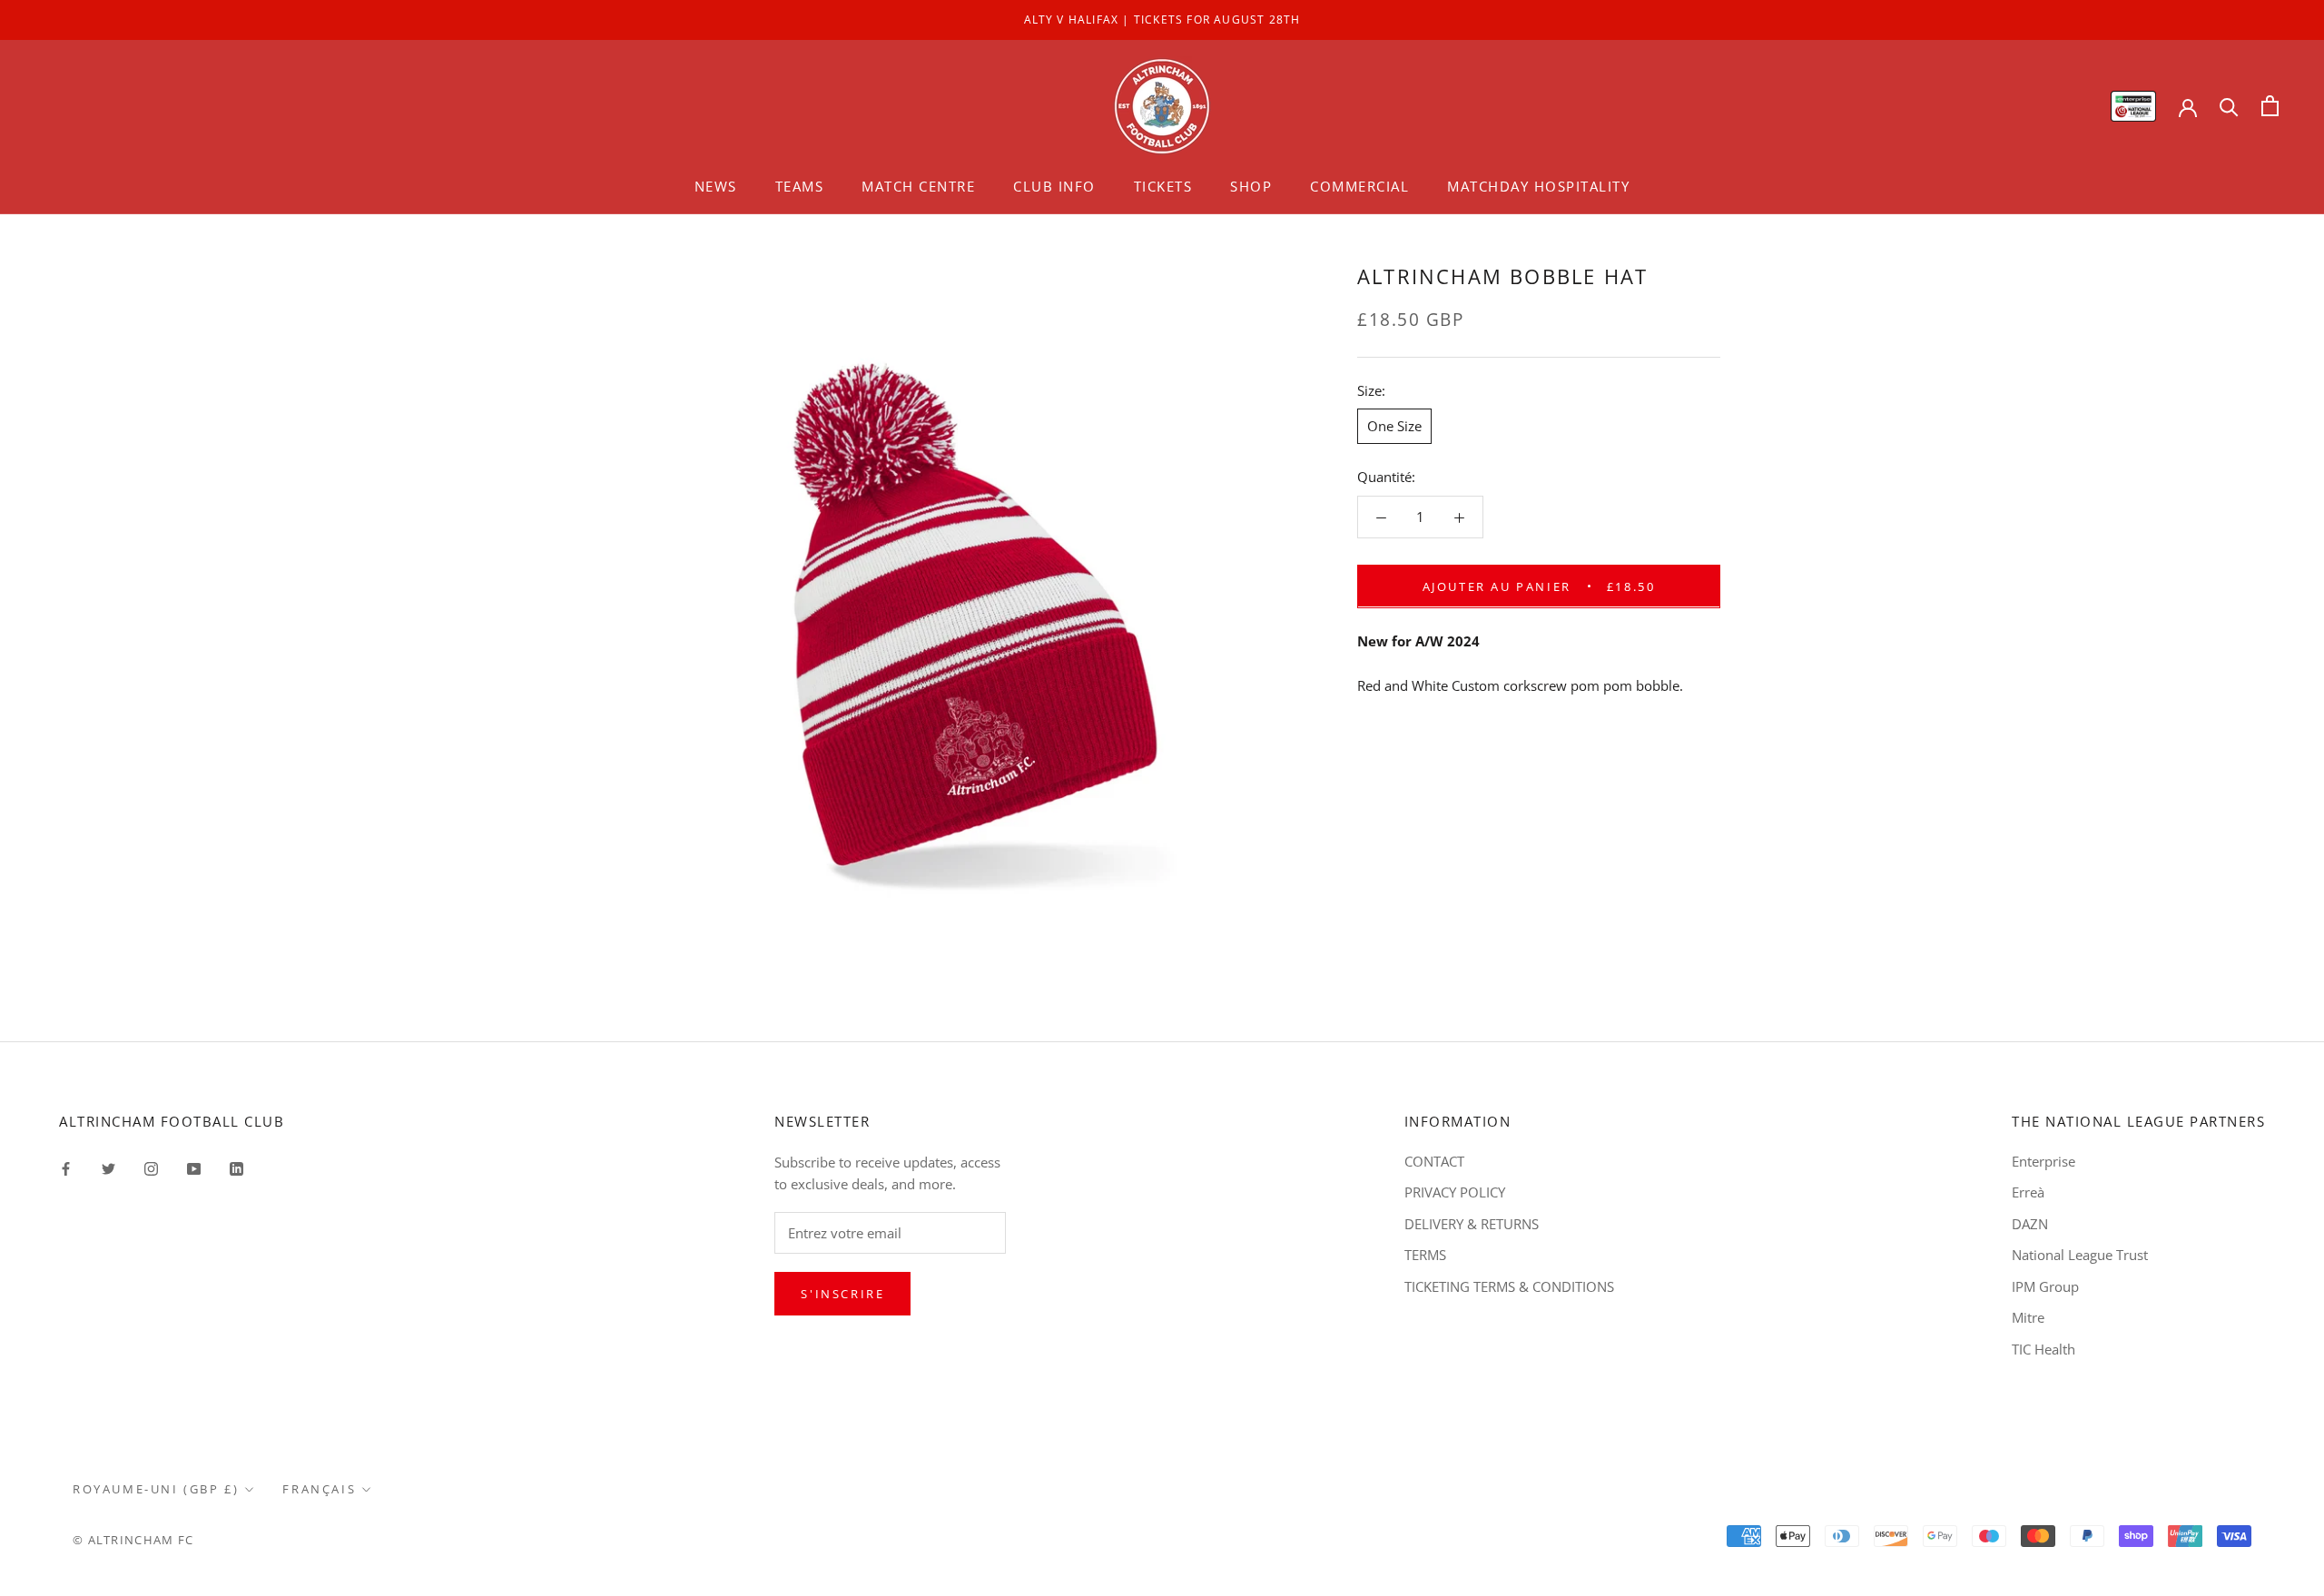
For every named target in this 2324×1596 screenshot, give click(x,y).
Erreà (2028, 1192)
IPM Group (2045, 1286)
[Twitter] (108, 1168)
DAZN (2030, 1224)
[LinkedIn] (236, 1168)
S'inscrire (842, 1294)
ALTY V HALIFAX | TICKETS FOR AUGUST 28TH (1162, 20)
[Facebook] (66, 1168)
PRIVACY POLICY (1455, 1192)
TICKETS (1163, 186)
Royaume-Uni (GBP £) (156, 1489)
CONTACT (1434, 1161)
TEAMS (800, 186)
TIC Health (2043, 1349)
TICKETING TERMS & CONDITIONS (1509, 1286)
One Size (1394, 426)
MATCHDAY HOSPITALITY (1538, 186)
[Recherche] (2229, 106)
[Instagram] (151, 1168)
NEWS (716, 186)
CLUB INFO (1054, 186)
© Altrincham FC (133, 1540)
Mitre (2028, 1317)
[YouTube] (194, 1168)
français (319, 1489)
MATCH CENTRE (918, 186)
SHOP (1251, 186)
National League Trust (2080, 1255)
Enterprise (2043, 1161)
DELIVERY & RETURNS (1472, 1224)
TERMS (1425, 1255)
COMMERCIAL (1359, 186)
